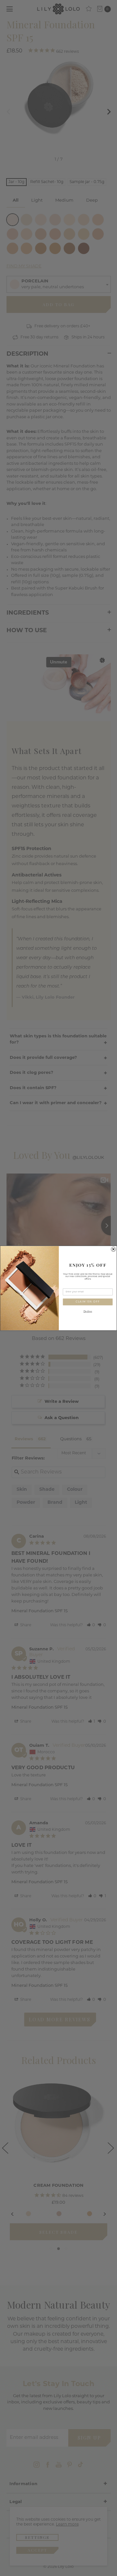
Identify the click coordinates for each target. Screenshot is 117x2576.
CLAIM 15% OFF (88, 1302)
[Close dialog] (113, 1249)
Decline (88, 1311)
